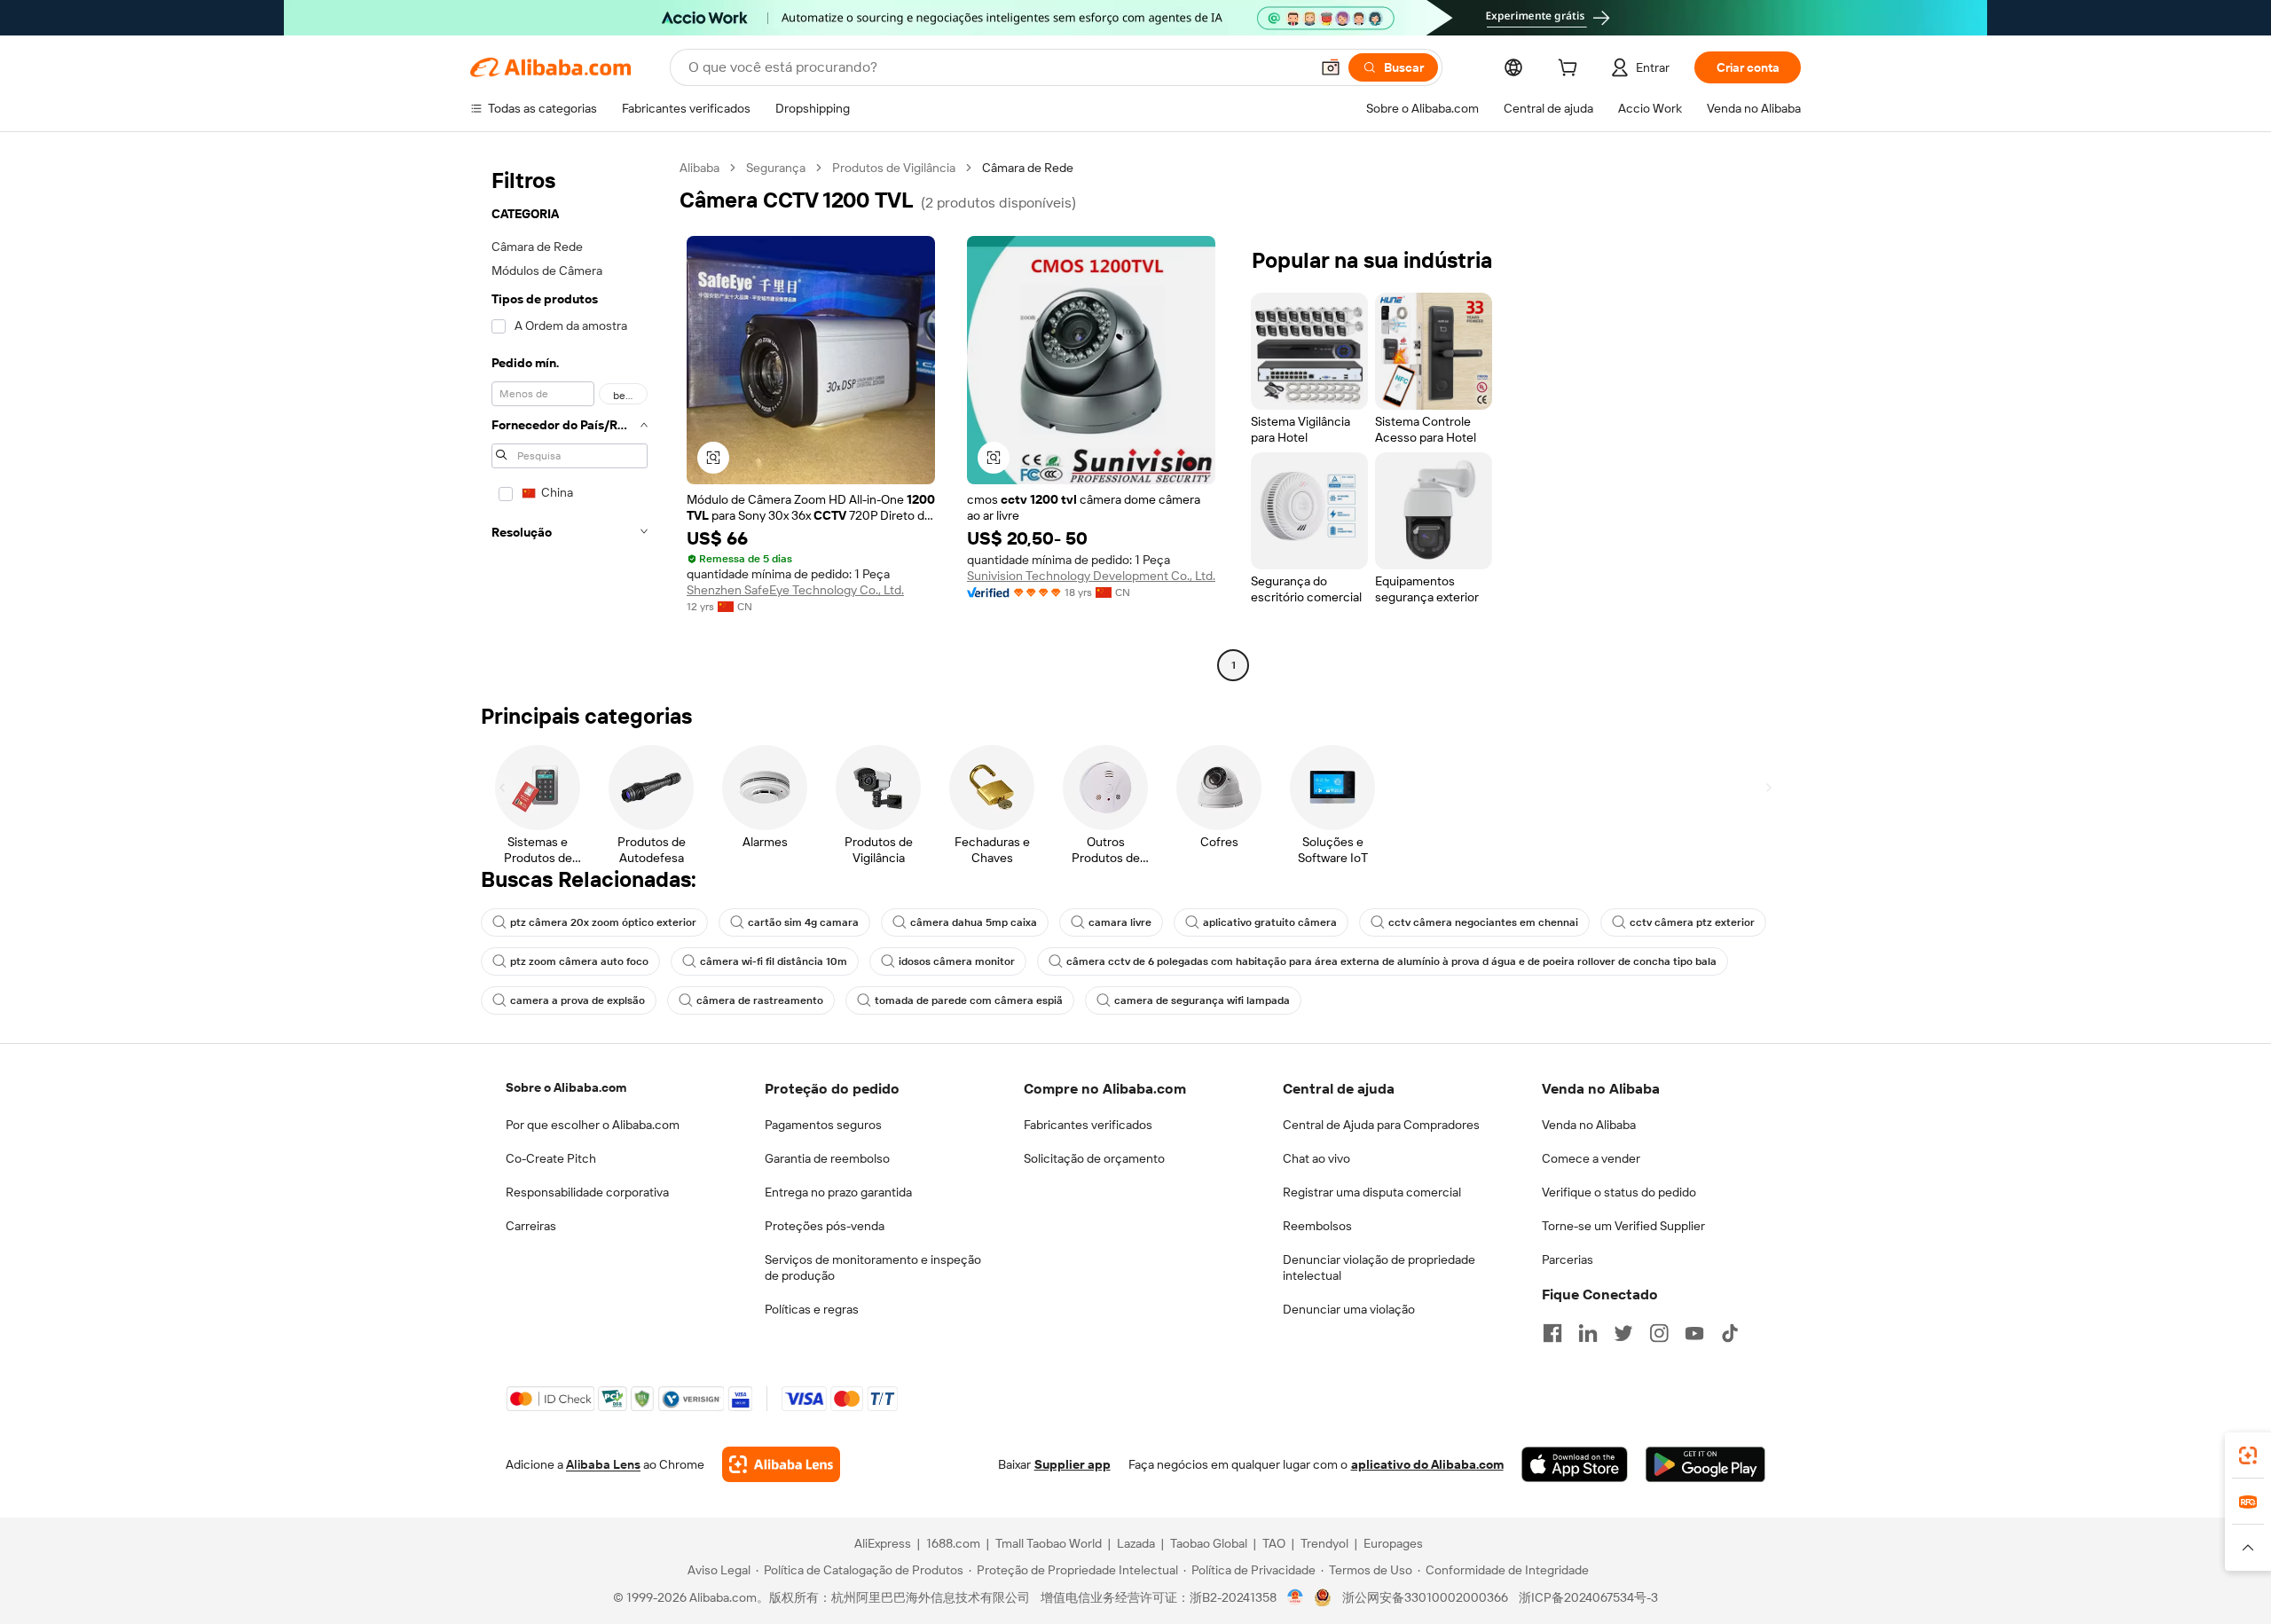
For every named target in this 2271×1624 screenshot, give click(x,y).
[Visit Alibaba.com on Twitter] (1623, 1333)
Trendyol (1324, 1543)
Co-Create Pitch (551, 1158)
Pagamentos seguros (823, 1125)
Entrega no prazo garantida (838, 1192)
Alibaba (699, 168)
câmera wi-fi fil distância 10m (774, 961)
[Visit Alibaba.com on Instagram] (1659, 1333)
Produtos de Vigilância (894, 168)
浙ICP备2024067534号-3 (1588, 1597)
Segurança (776, 168)
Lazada (1136, 1543)
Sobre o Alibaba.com (566, 1087)
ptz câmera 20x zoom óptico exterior (603, 922)
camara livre (1120, 922)
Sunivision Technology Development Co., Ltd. (1091, 576)
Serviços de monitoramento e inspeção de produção (873, 1267)
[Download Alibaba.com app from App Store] (1575, 1464)
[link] (2248, 1455)
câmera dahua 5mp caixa (974, 922)
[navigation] (570, 419)
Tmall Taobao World (1049, 1543)
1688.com (953, 1543)
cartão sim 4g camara (803, 922)
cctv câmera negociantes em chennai (1483, 922)
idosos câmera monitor (957, 961)
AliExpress (883, 1543)
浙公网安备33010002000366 (1425, 1597)
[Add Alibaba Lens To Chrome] (781, 1464)
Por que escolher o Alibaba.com (593, 1125)
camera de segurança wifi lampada (1202, 1000)
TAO (1274, 1543)
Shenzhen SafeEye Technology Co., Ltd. (795, 590)
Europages (1393, 1543)
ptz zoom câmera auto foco (579, 961)
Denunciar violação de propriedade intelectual (1379, 1267)
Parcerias (1568, 1259)
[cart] (1571, 70)
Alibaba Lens (603, 1464)
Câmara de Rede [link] (1028, 168)
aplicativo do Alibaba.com (1427, 1464)
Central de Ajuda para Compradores (1381, 1125)
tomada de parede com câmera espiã (969, 1000)
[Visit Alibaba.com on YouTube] (1694, 1333)
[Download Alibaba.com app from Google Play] (1705, 1464)
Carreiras (531, 1226)
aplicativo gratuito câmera (1270, 922)
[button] (1331, 67)
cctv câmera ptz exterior (1692, 922)
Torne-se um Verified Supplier (1623, 1226)
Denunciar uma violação (1349, 1309)
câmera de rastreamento (760, 1000)
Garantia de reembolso (827, 1158)
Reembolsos (1317, 1226)
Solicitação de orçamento (1094, 1158)
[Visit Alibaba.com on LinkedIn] (1588, 1333)
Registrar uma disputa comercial (1372, 1192)
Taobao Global (1209, 1543)
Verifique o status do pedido (1619, 1192)
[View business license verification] (1296, 1597)
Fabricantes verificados (1088, 1125)
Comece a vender (1591, 1158)
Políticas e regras (812, 1309)
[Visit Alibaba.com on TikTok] (1730, 1333)
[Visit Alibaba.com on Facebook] (1552, 1333)
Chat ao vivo (1316, 1158)
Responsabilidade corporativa (587, 1192)
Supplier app (1073, 1464)
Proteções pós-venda (825, 1226)
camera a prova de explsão (578, 1000)
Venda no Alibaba (1589, 1125)
